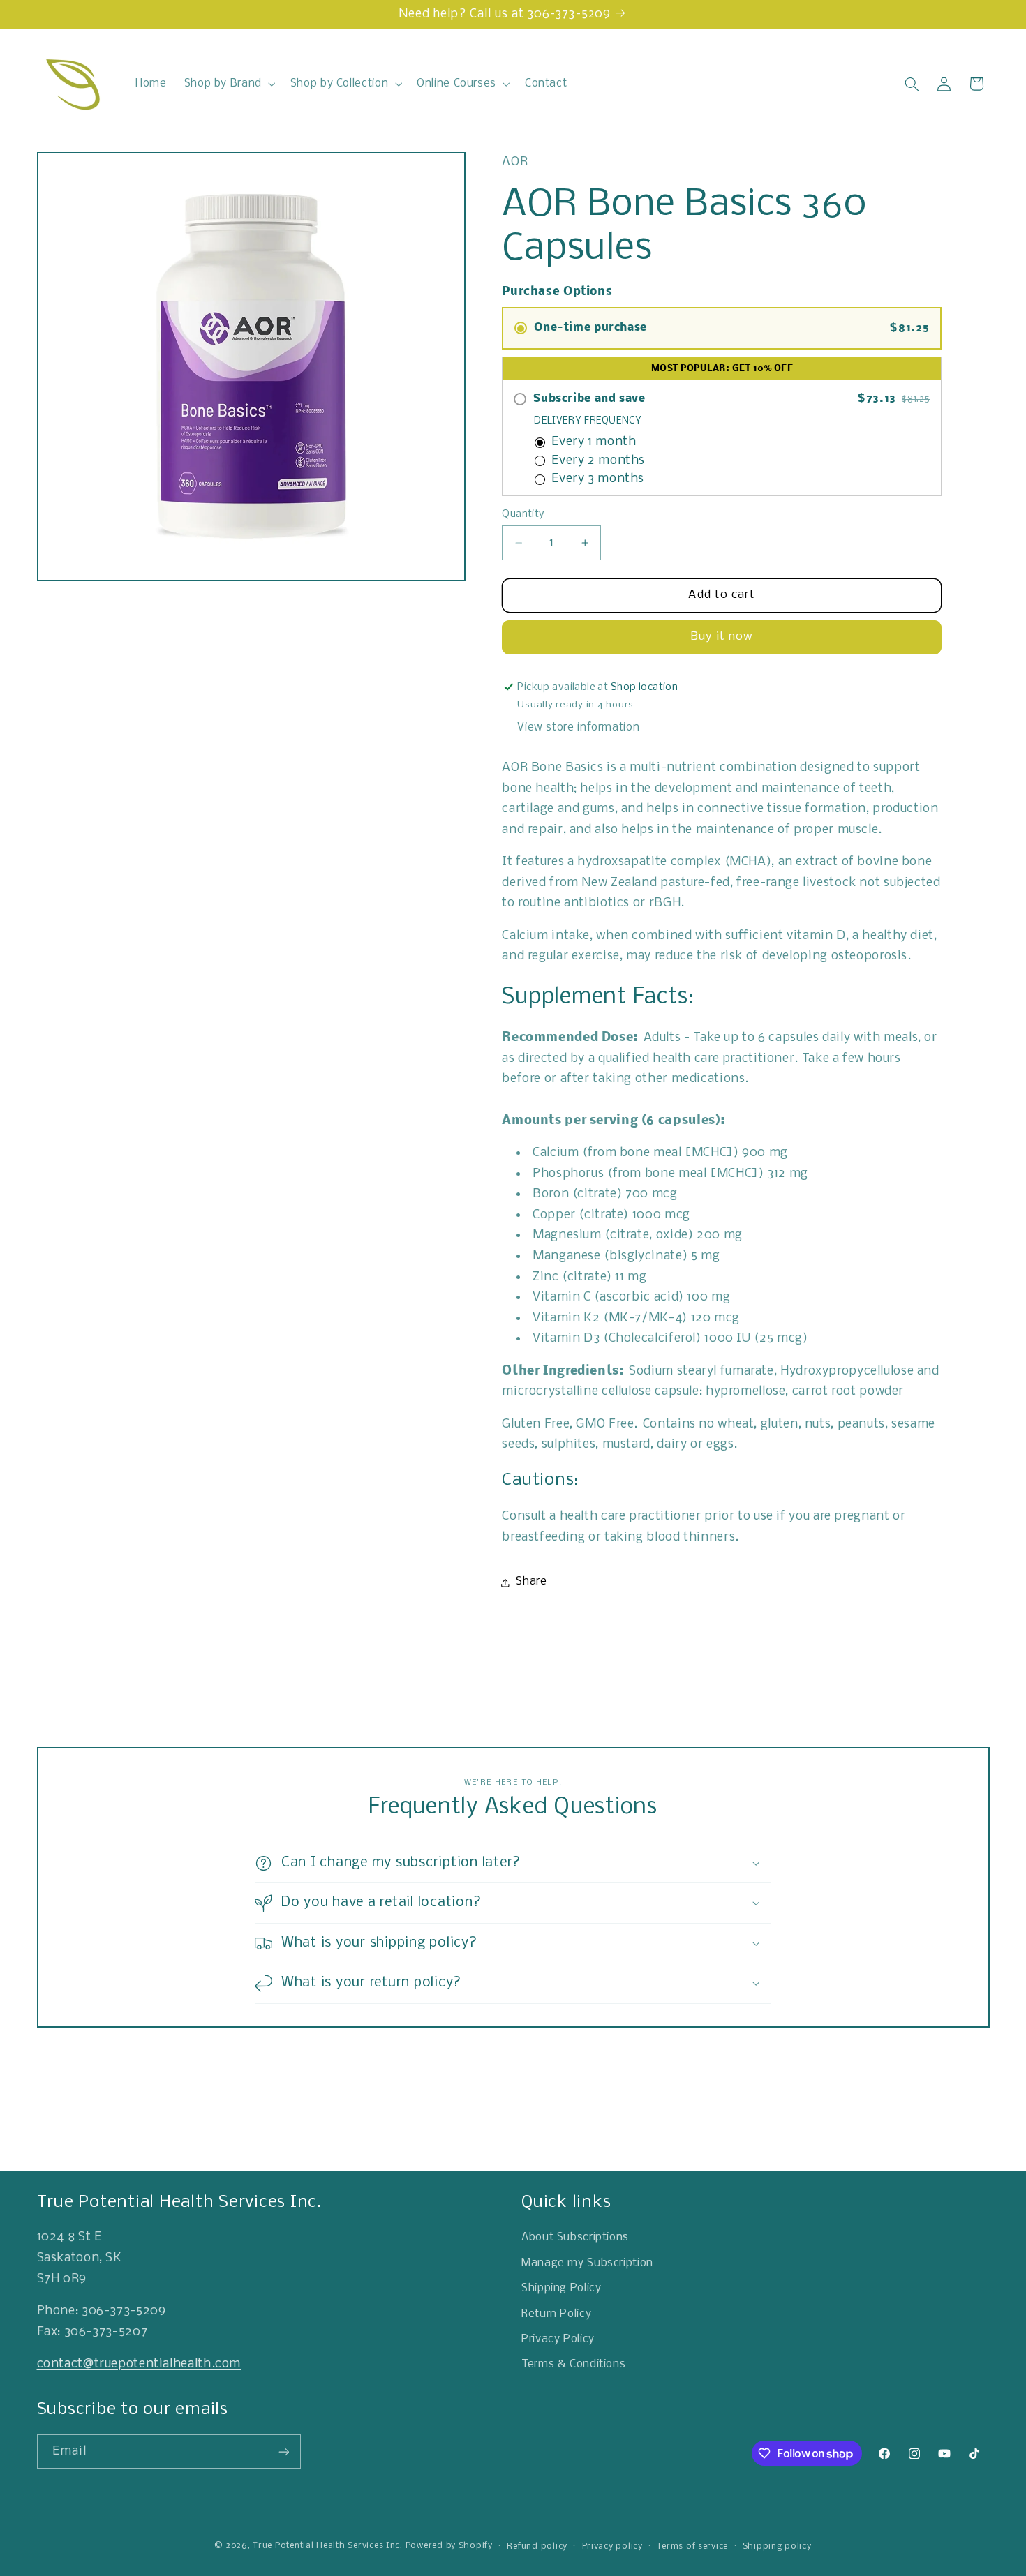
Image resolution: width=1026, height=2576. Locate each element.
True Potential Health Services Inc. (328, 2546)
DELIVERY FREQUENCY (588, 421)
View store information (578, 728)
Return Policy (556, 2314)
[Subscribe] (283, 2451)
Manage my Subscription (587, 2263)
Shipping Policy (561, 2289)
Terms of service (692, 2546)
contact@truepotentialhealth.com (139, 2364)
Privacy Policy (558, 2339)
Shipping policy (777, 2546)
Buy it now (722, 637)
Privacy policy (612, 2546)
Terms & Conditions (573, 2365)
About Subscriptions (575, 2238)
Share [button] (531, 1582)
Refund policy (537, 2546)
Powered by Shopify (449, 2546)
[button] (228, 84)
